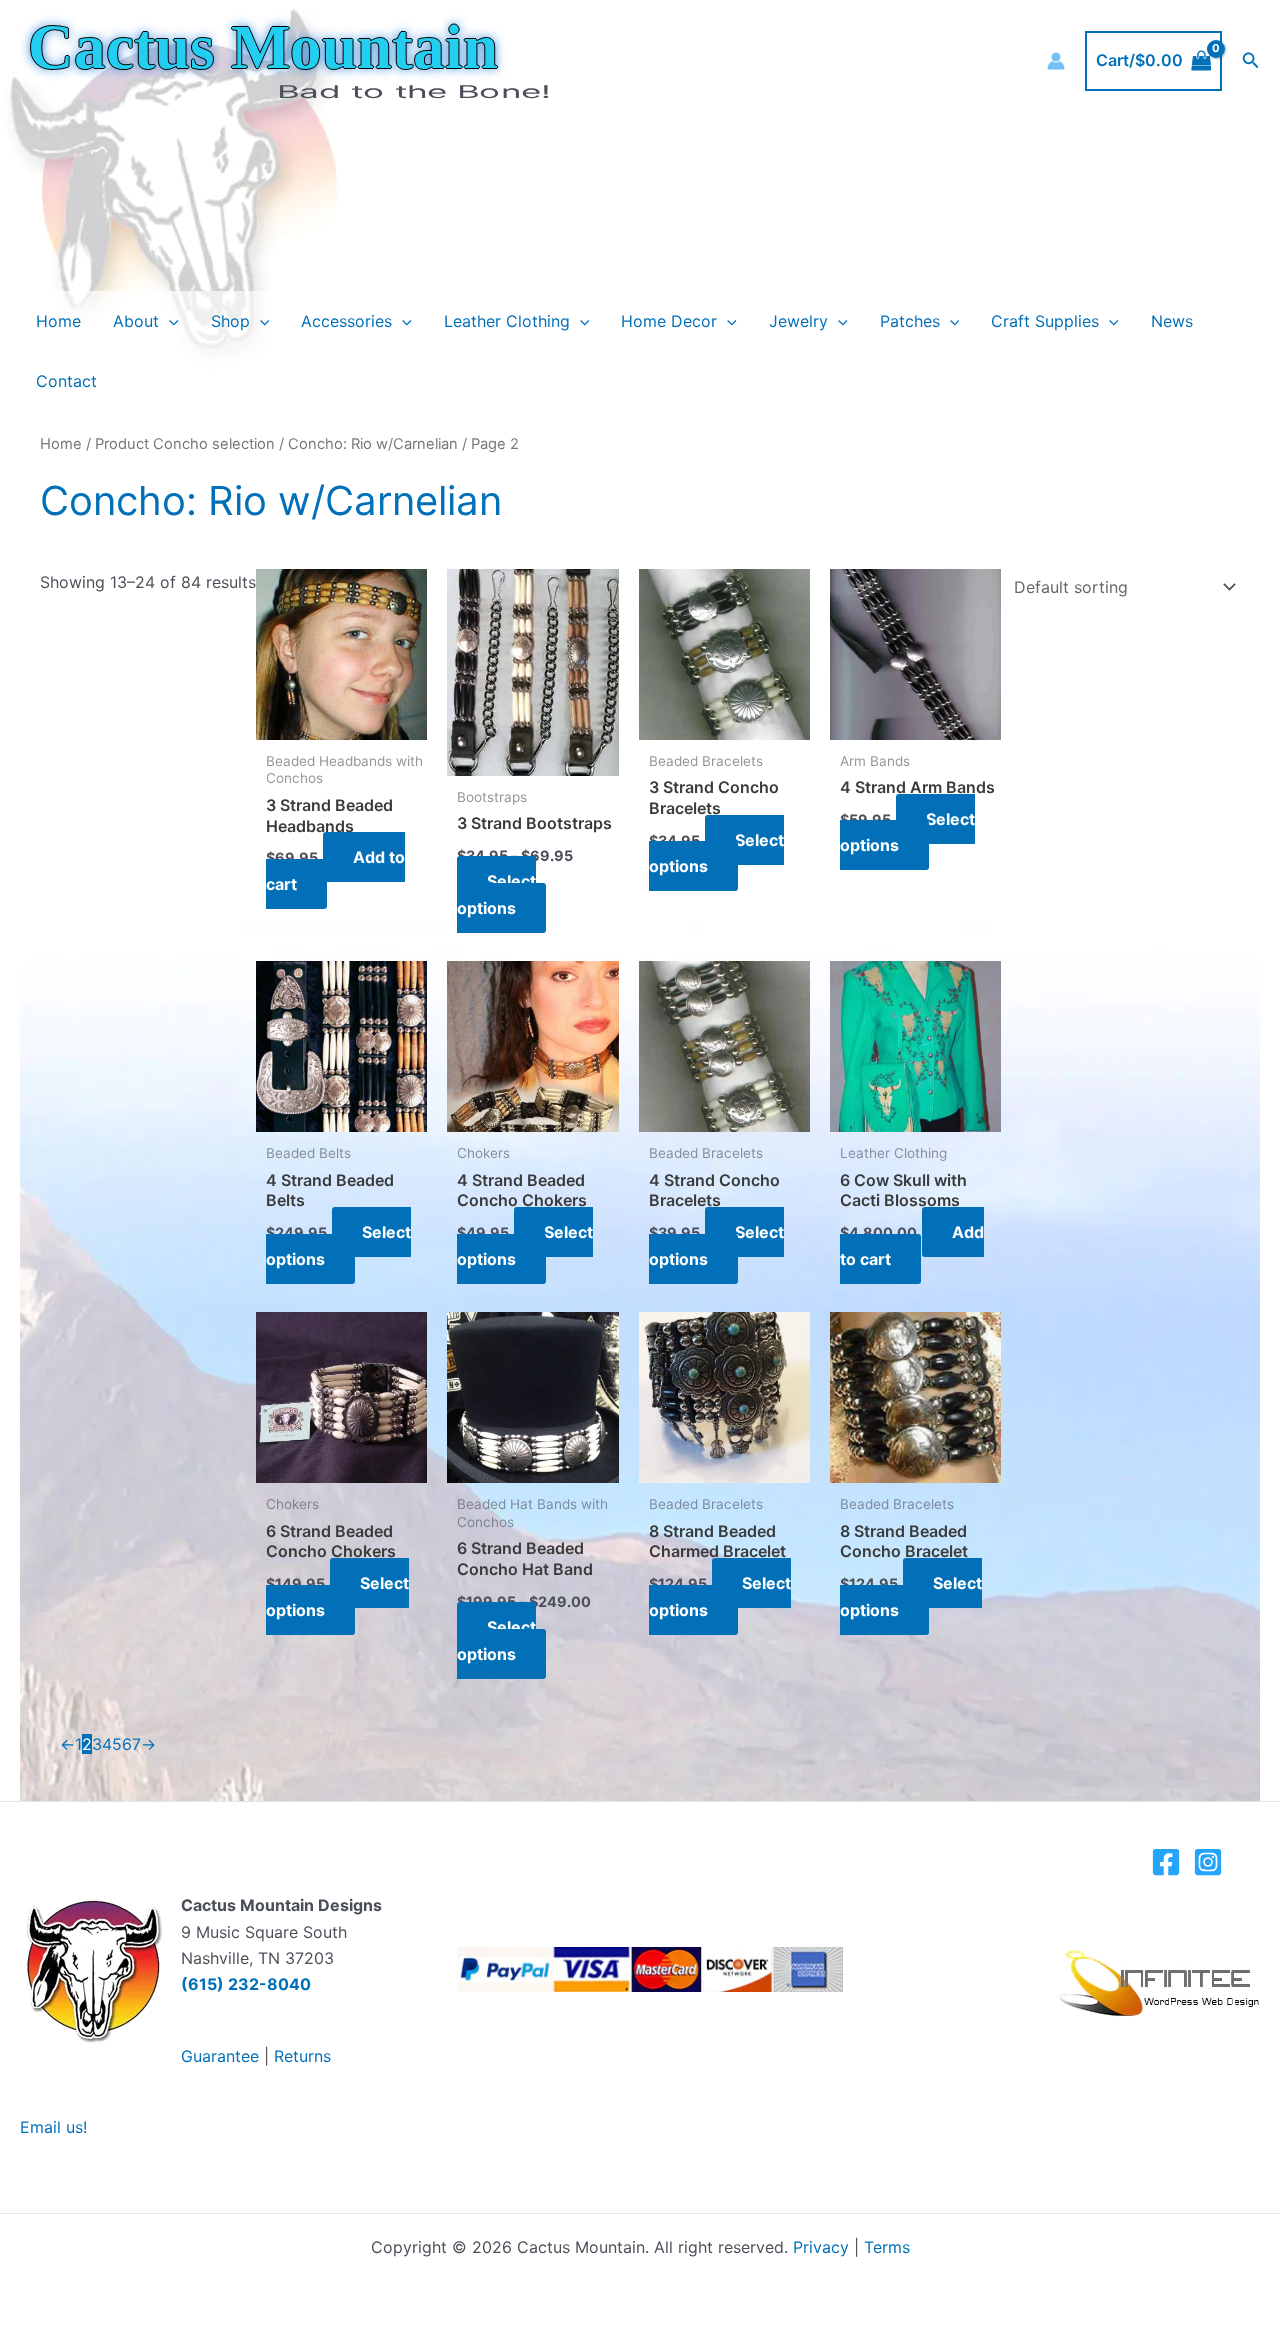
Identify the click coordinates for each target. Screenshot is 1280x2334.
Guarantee (220, 2056)
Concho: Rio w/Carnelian (373, 444)
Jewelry (798, 321)
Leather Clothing (507, 321)
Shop (230, 321)
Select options (496, 894)
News (1172, 321)
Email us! (53, 2127)
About (136, 321)
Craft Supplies (1045, 321)
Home (58, 321)
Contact (66, 381)
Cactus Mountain (263, 47)
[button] (1251, 60)
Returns (302, 2056)
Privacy (821, 2247)
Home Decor (669, 321)
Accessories (346, 321)
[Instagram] (1208, 1862)
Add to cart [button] (335, 870)
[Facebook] (1166, 1862)
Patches (910, 321)
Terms (887, 2247)
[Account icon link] (1056, 61)
